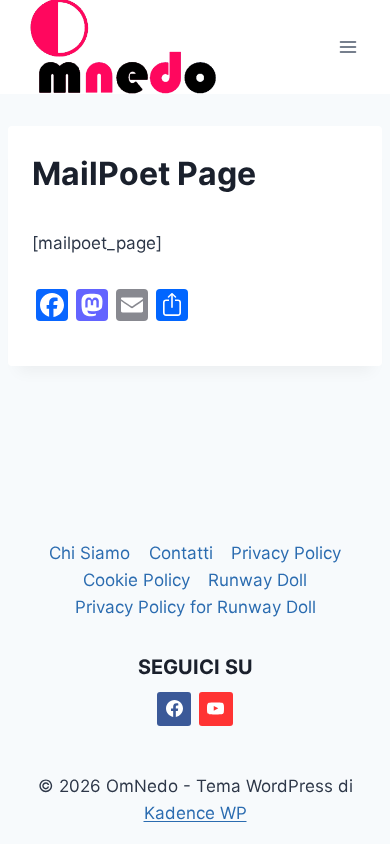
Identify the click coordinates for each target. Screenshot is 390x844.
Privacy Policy (286, 553)
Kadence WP (195, 813)
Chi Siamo (89, 553)
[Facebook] (174, 709)
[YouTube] (216, 709)
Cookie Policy (136, 580)
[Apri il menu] (347, 46)
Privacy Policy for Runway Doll (195, 607)
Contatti (181, 553)
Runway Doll (257, 580)
